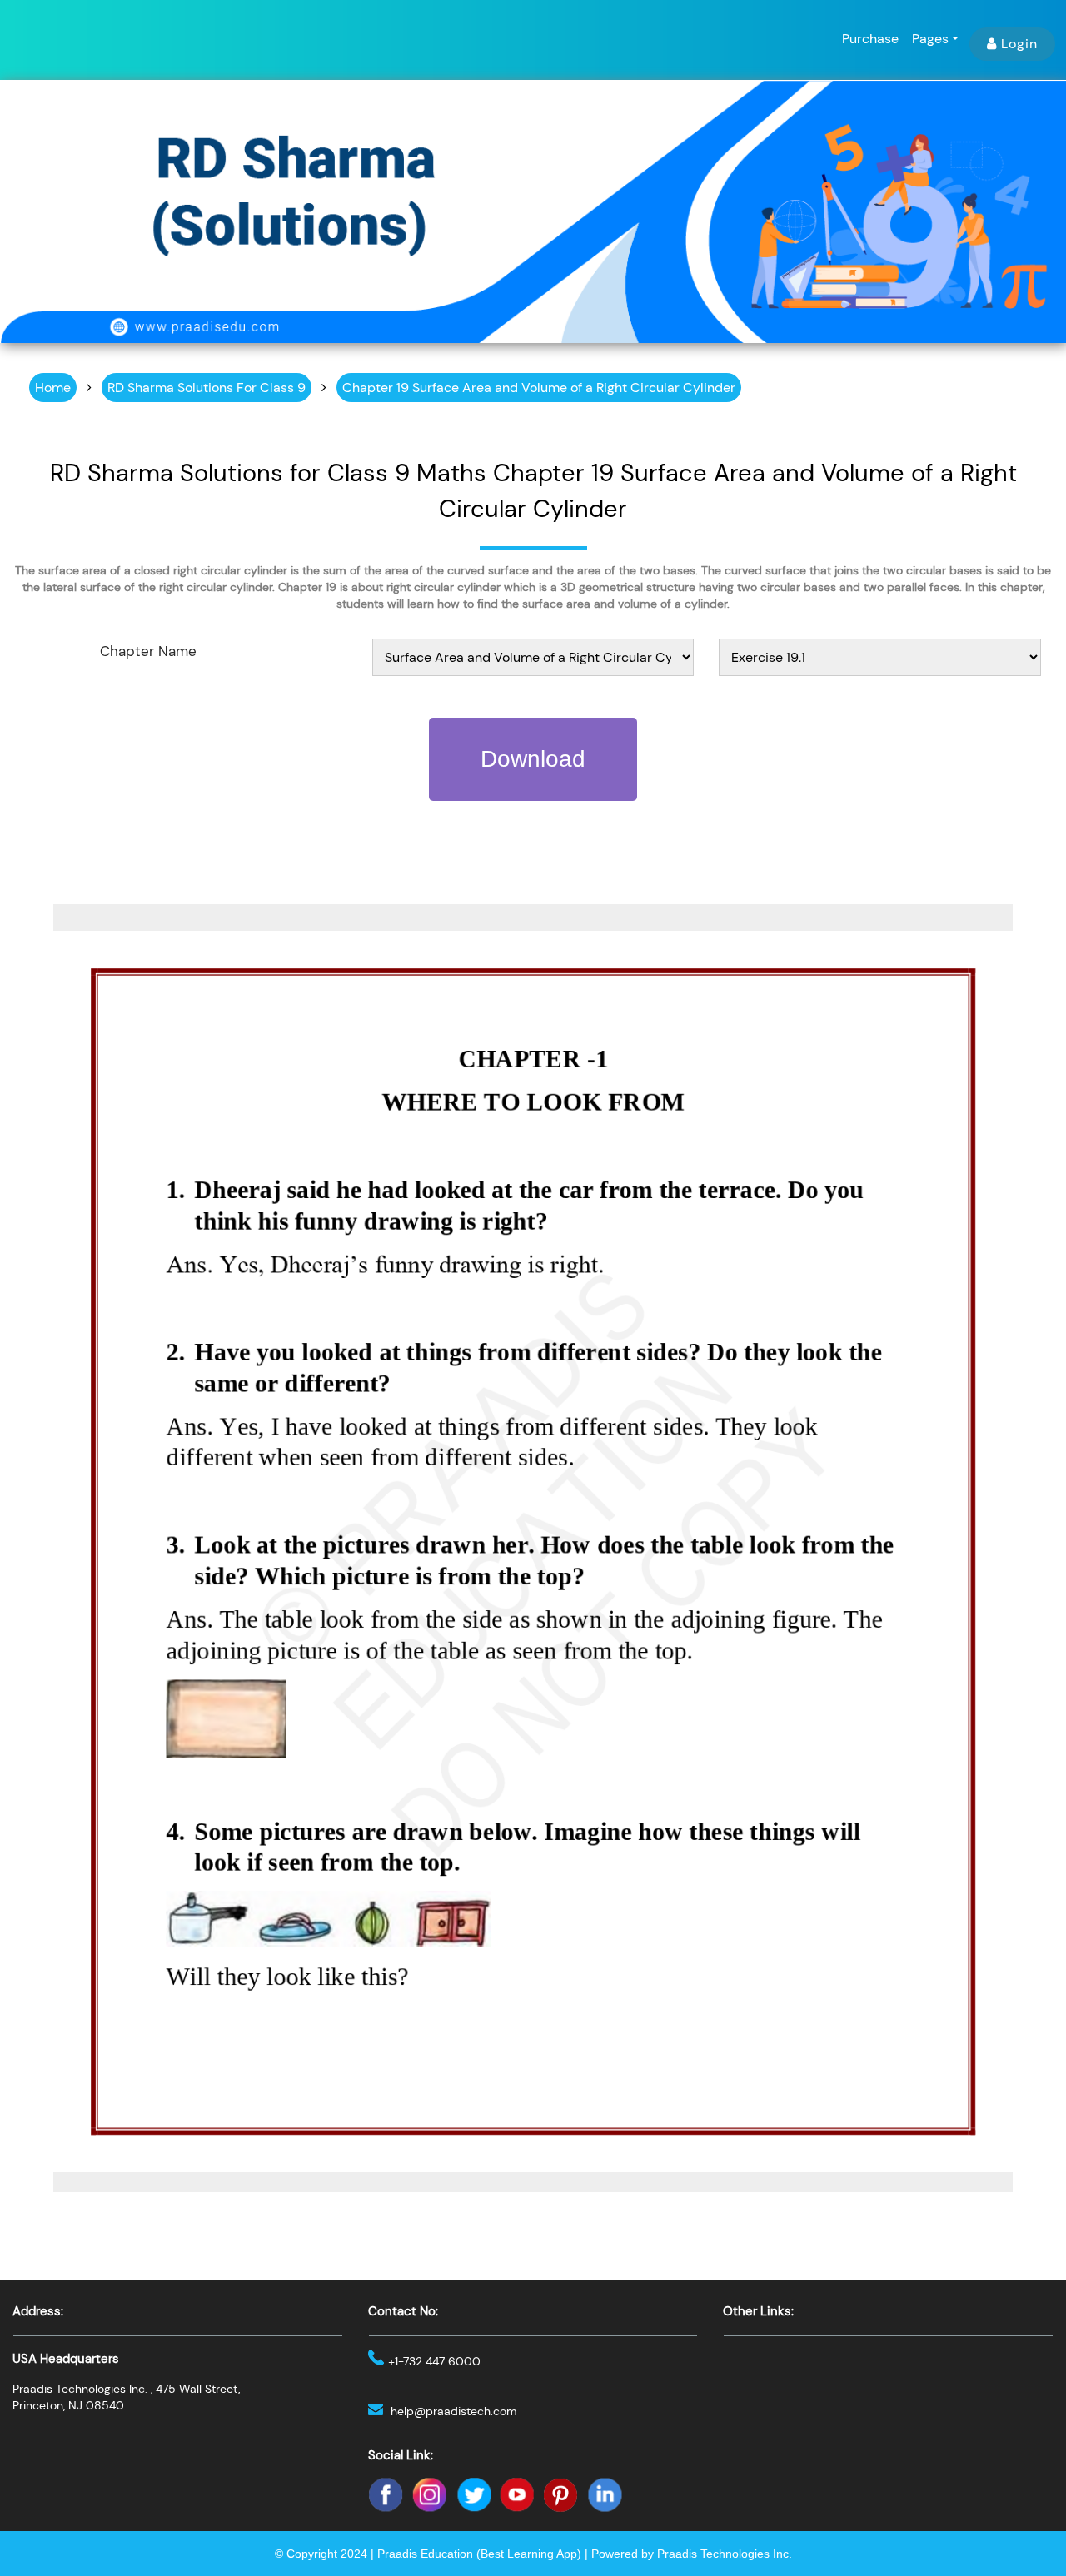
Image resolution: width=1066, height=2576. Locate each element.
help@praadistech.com (454, 2411)
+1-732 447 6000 (434, 2361)
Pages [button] (930, 39)
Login (1019, 44)
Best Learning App (529, 2554)
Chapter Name (148, 651)
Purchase (870, 39)
